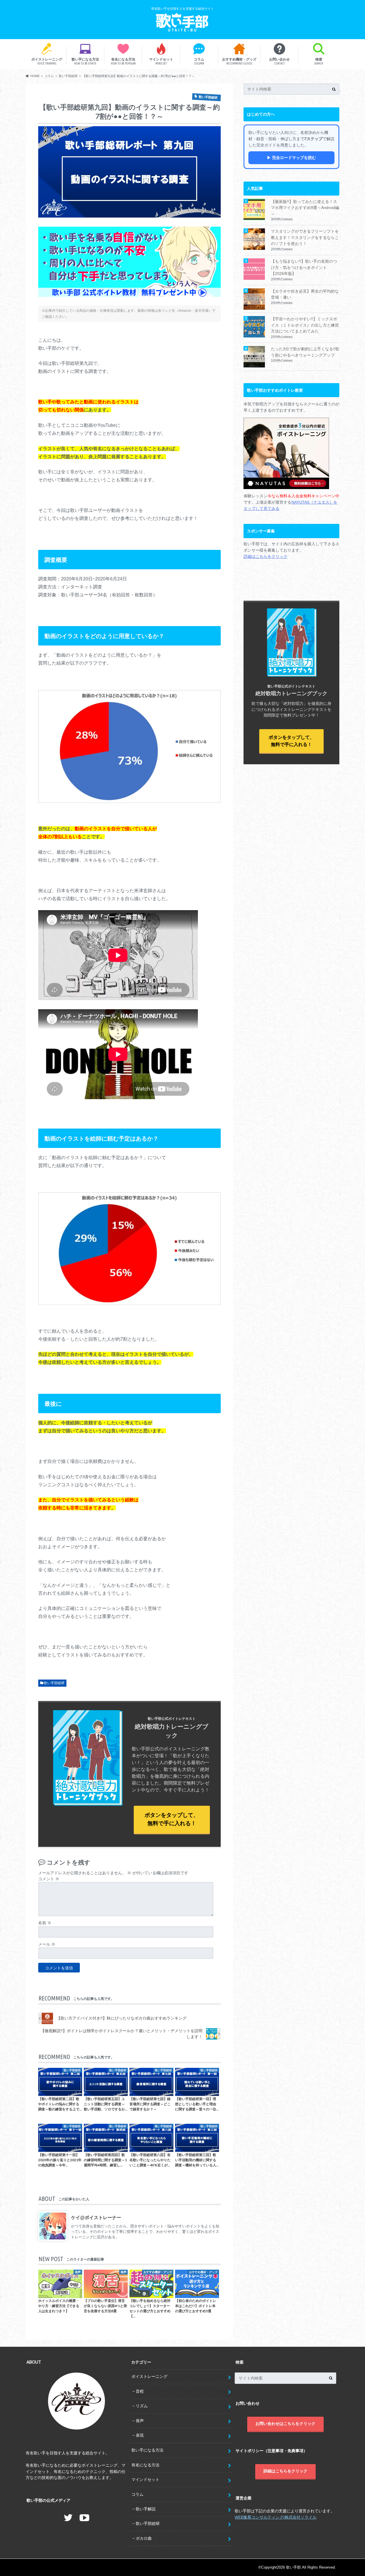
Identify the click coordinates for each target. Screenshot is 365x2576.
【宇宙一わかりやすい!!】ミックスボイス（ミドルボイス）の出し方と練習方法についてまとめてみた (305, 325)
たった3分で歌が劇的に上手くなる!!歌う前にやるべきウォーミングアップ (305, 352)
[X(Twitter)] (68, 2518)
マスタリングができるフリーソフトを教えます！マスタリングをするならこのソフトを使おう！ (305, 237)
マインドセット (161, 61)
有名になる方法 (123, 61)
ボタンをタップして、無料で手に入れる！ (172, 1819)
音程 (140, 2391)
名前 (45, 1923)
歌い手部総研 (54, 1683)
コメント (49, 1879)
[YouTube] (84, 2518)
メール (47, 1944)
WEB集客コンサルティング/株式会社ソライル (276, 2517)
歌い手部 (293, 2567)
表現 (140, 2435)
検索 (319, 61)
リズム (142, 2406)
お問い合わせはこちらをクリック (285, 2424)
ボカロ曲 (144, 2538)
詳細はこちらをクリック (265, 556)
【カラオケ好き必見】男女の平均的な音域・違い (305, 294)
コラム (199, 61)
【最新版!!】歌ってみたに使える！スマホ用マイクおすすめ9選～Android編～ (305, 208)
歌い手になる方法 (85, 61)
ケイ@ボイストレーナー (96, 2218)
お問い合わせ (279, 61)
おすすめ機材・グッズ (239, 61)
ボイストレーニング (47, 61)
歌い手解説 (146, 2509)
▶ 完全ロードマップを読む (291, 158)
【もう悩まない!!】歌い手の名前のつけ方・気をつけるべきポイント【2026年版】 (304, 267)
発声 (140, 2421)
